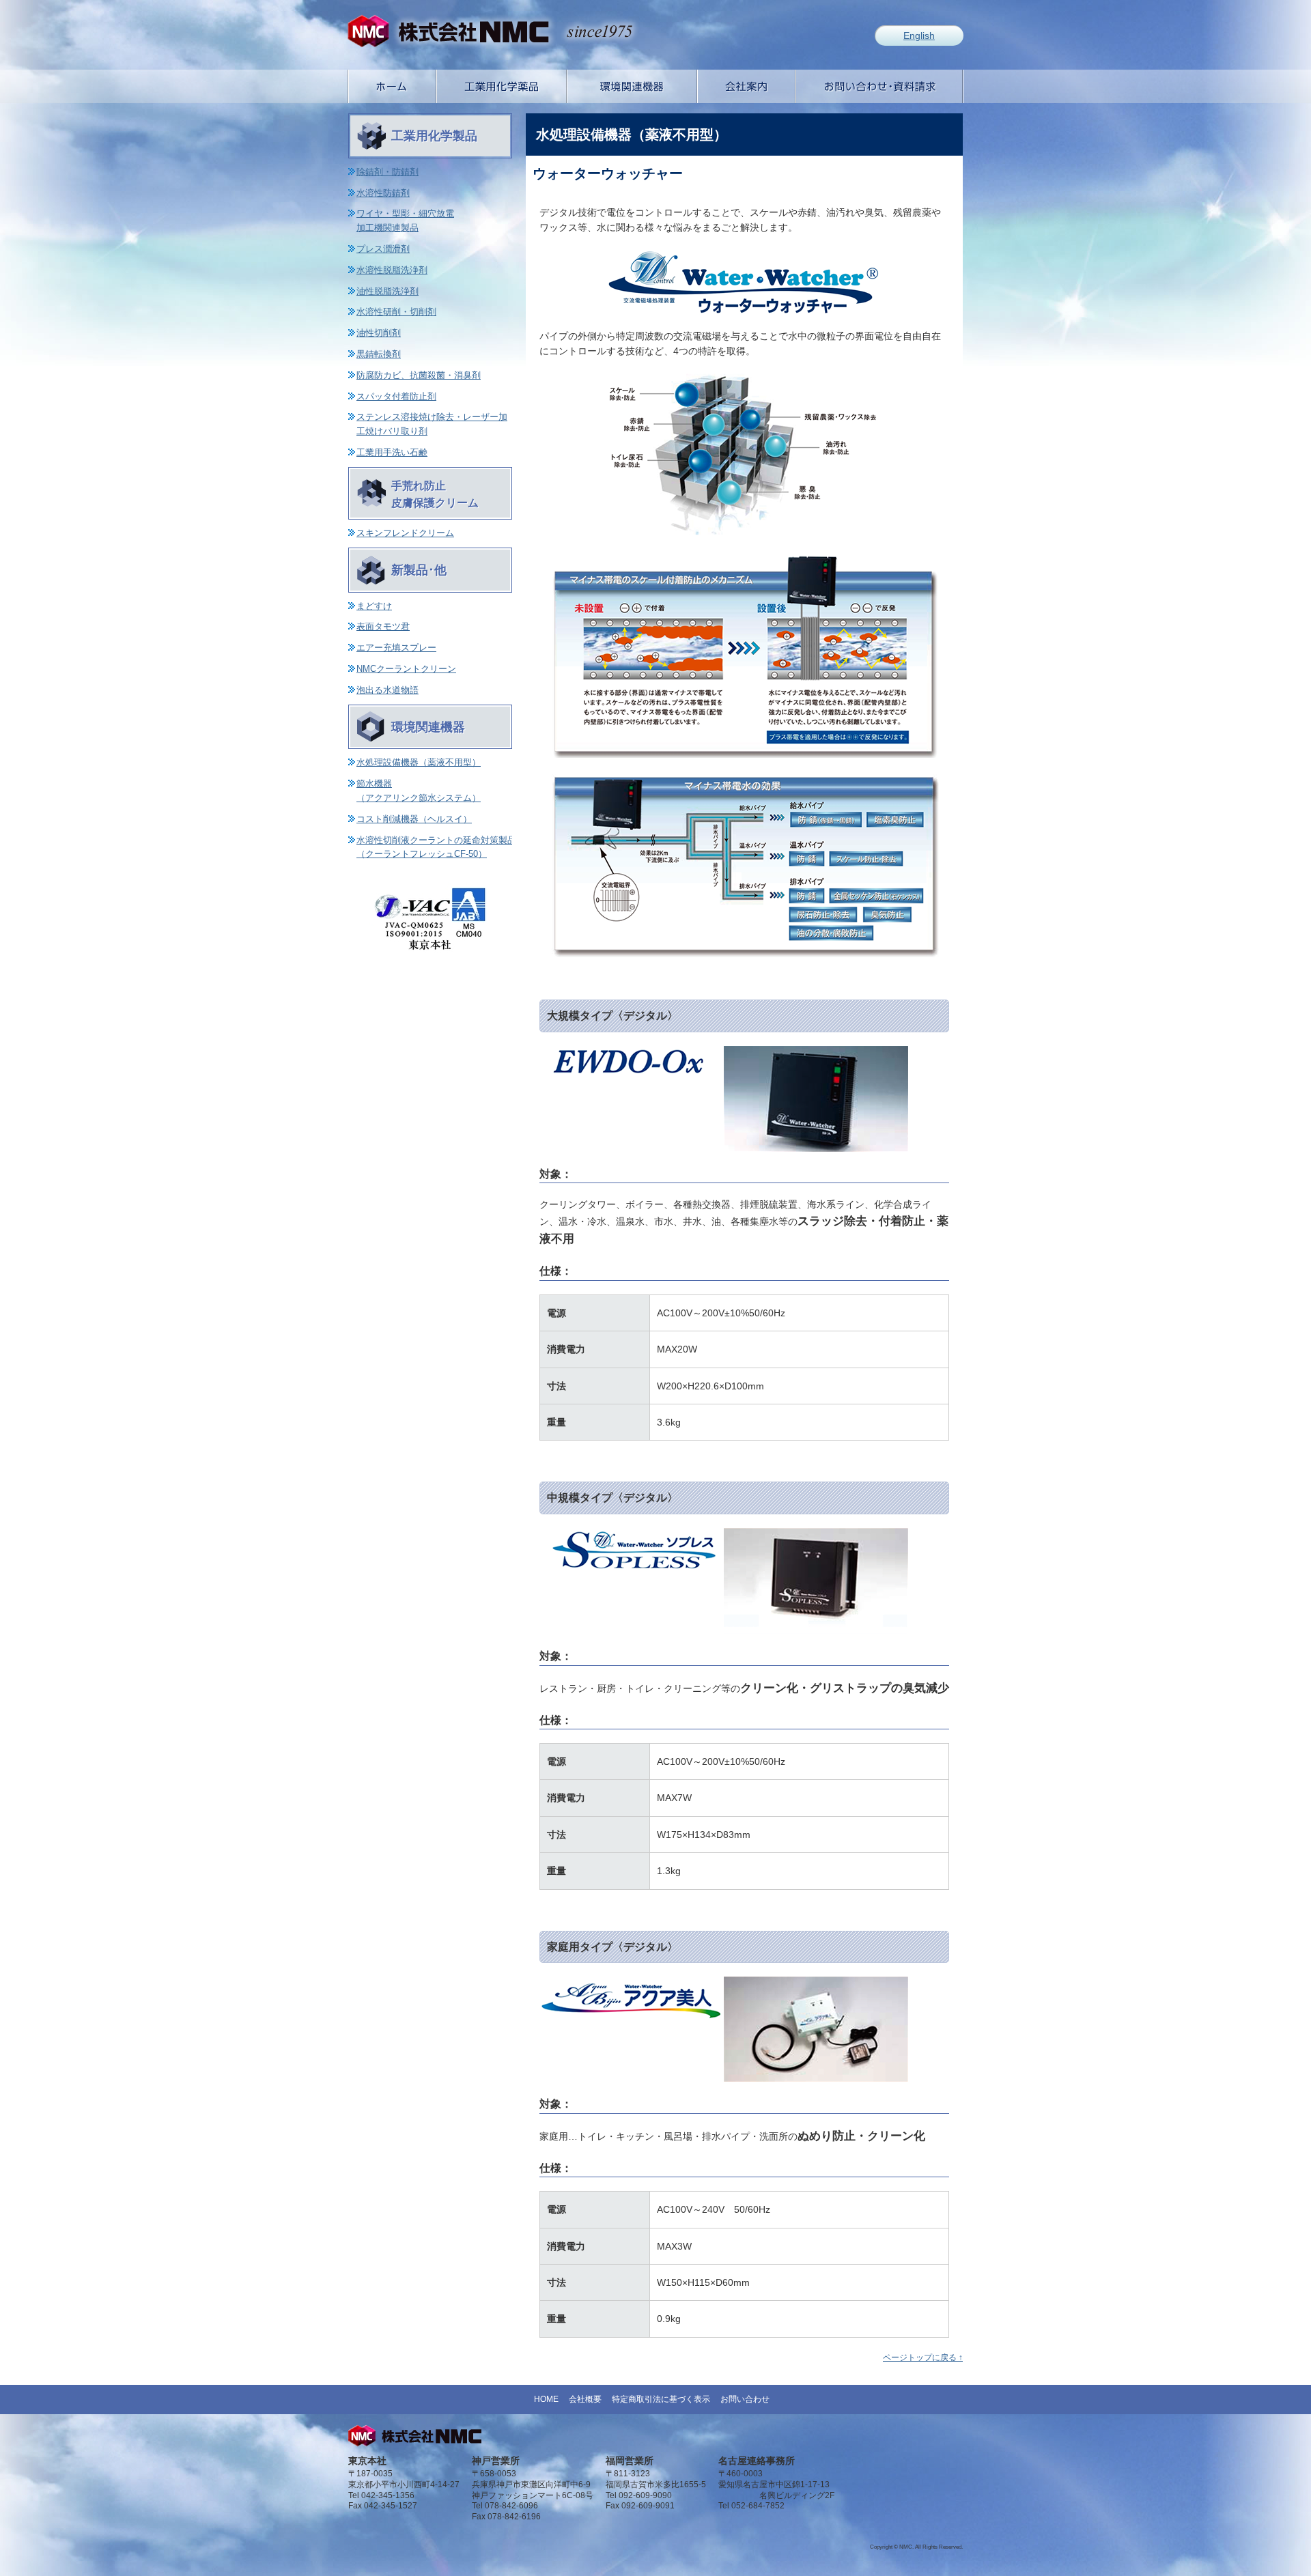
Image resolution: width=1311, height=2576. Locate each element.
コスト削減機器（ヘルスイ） (414, 819)
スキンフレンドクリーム (405, 533)
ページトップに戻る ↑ (923, 2358)
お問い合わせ (745, 2399)
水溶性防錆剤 (383, 193)
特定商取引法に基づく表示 (661, 2399)
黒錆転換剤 (379, 354)
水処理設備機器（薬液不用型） (419, 762)
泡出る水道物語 (387, 690)
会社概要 (585, 2399)
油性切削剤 (379, 333)
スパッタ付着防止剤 (396, 396)
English (919, 36)
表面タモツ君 (383, 626)
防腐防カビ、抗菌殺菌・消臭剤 (419, 375)
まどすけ (374, 606)
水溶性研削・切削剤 (396, 312)
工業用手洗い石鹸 (392, 452)
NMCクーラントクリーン (406, 669)
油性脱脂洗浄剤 (387, 291)
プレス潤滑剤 (383, 249)
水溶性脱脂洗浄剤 (392, 270)
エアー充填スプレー (396, 648)
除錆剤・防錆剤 (387, 172)
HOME (546, 2399)
